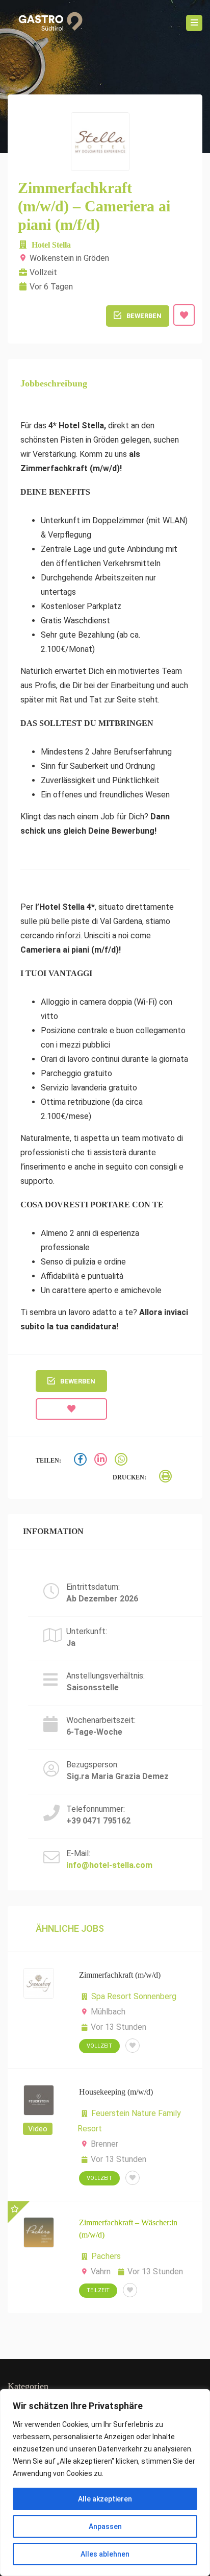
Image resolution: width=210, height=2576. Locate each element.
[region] (105, 2483)
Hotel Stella (51, 245)
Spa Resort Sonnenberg (134, 1996)
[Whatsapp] (122, 1461)
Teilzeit (98, 2290)
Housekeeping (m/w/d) (116, 2092)
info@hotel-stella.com (109, 1865)
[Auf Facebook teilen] (82, 1461)
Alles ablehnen (105, 2554)
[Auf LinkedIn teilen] (102, 1461)
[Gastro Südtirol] (47, 23)
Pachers (106, 2256)
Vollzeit (99, 2046)
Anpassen (105, 2526)
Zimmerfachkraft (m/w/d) (120, 1975)
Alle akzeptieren (105, 2499)
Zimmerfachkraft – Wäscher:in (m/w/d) (128, 2229)
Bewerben (144, 316)
